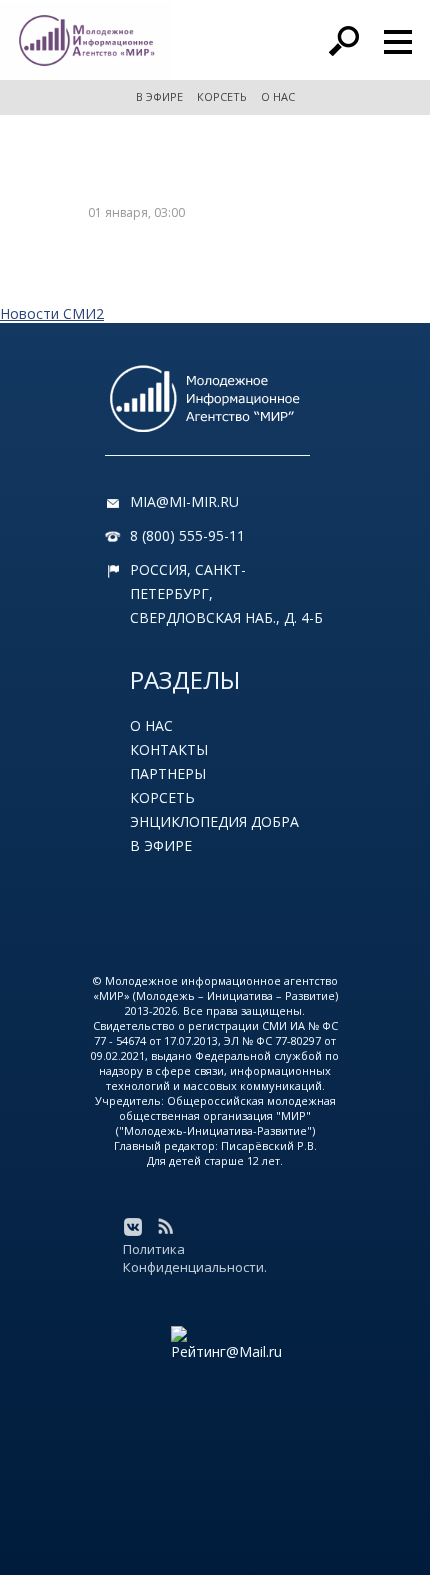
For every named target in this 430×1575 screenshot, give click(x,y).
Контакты (169, 749)
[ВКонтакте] (133, 1227)
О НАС (278, 96)
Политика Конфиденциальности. (195, 1258)
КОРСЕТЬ (222, 96)
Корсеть (162, 797)
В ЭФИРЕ (159, 96)
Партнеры (168, 773)
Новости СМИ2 (52, 313)
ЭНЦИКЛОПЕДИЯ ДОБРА (214, 821)
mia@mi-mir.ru (184, 501)
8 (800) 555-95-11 (187, 535)
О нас (151, 725)
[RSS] (165, 1227)
